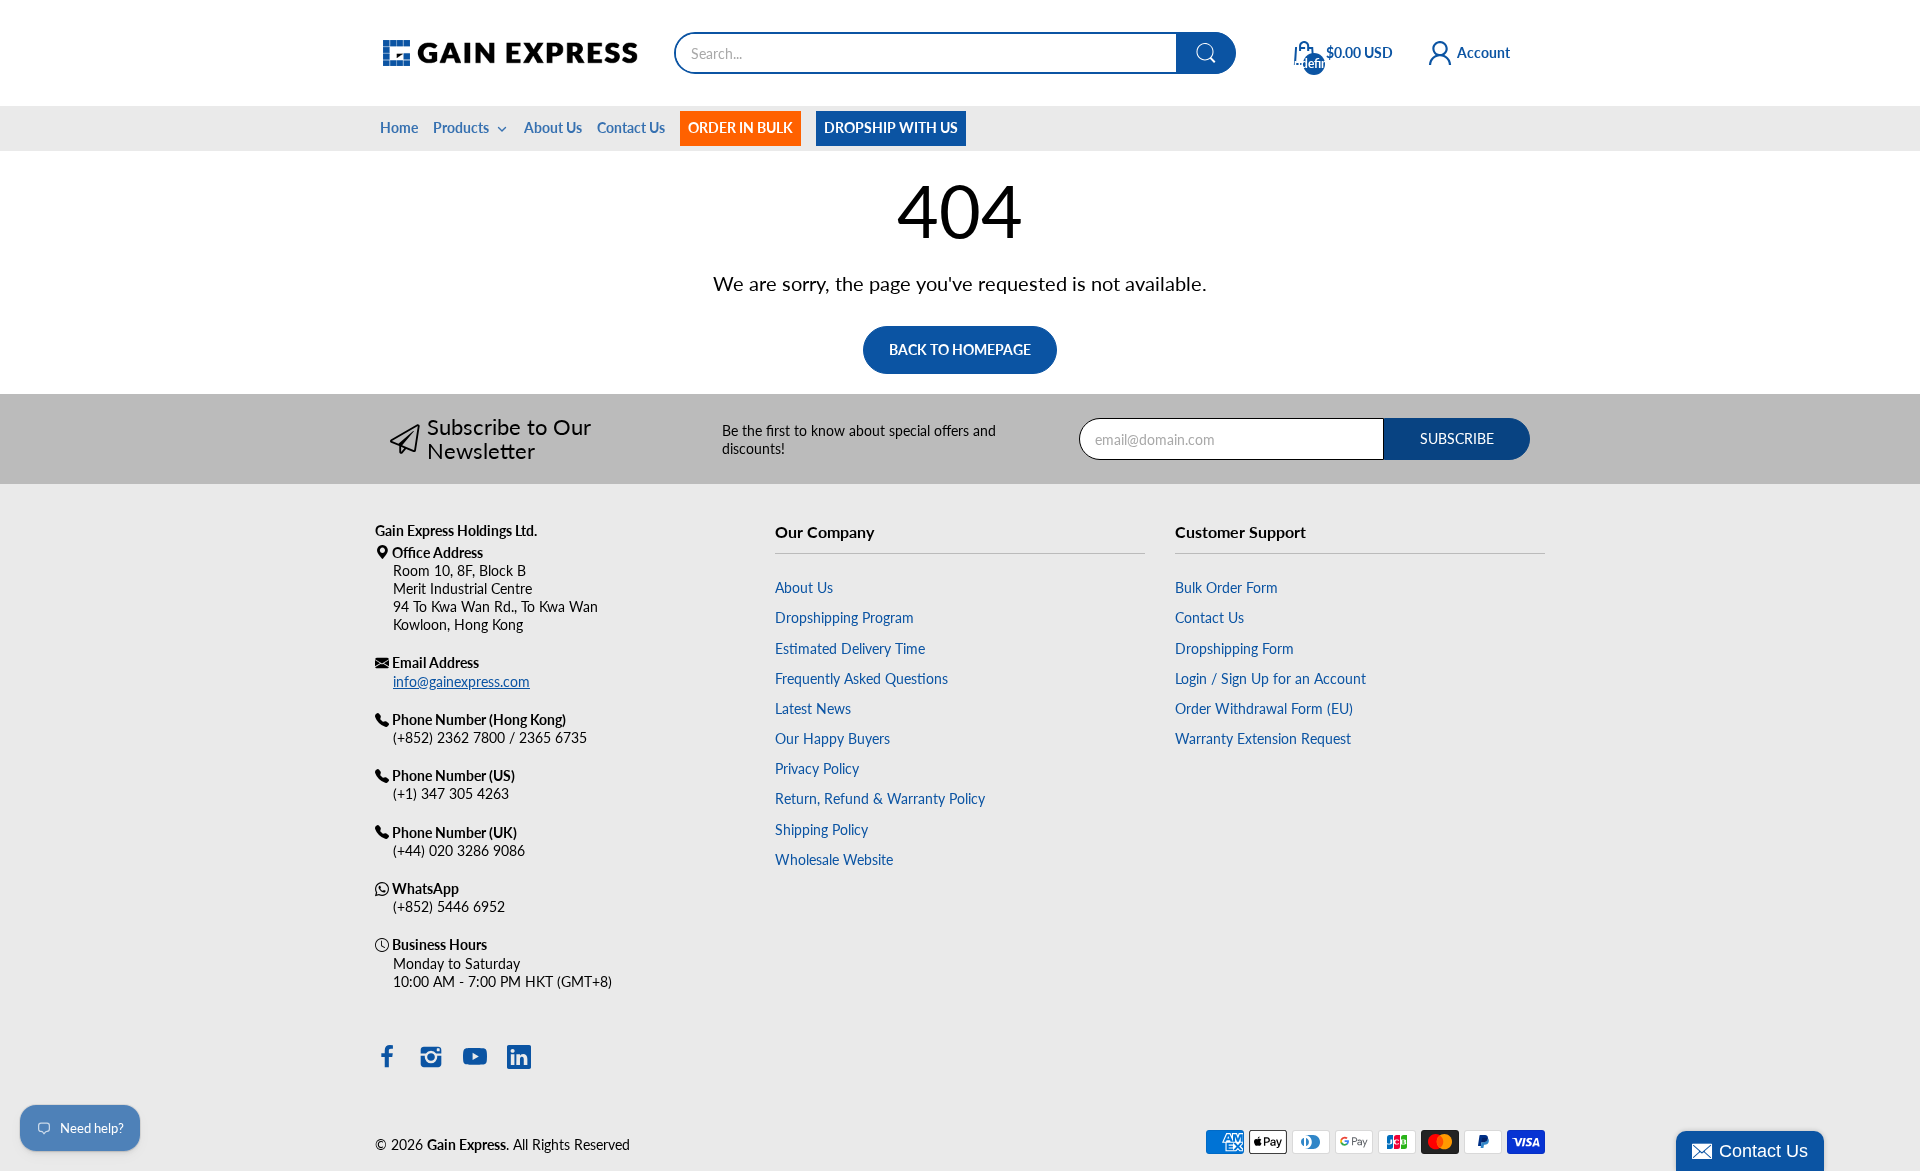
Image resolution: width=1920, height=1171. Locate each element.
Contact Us (1209, 617)
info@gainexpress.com (461, 681)
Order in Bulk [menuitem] (740, 127)
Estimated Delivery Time (850, 648)
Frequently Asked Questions (861, 678)
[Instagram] (431, 1059)
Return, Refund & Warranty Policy (880, 798)
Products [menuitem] (461, 127)
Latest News (813, 708)
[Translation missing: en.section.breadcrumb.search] (1206, 53)
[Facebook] (387, 1059)
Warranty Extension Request (1263, 738)
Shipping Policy (821, 829)
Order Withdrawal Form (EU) (1264, 708)
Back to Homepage (960, 349)
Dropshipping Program (844, 617)
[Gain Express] (509, 53)
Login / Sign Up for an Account (1270, 678)
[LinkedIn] (519, 1059)
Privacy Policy (817, 768)
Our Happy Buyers (832, 738)
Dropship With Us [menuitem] (891, 127)
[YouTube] (475, 1059)
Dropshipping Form (1234, 648)
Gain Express (466, 1144)
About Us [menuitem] (553, 127)
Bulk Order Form (1226, 587)
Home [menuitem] (399, 127)
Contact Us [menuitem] (631, 127)
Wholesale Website (834, 859)
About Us (804, 587)
